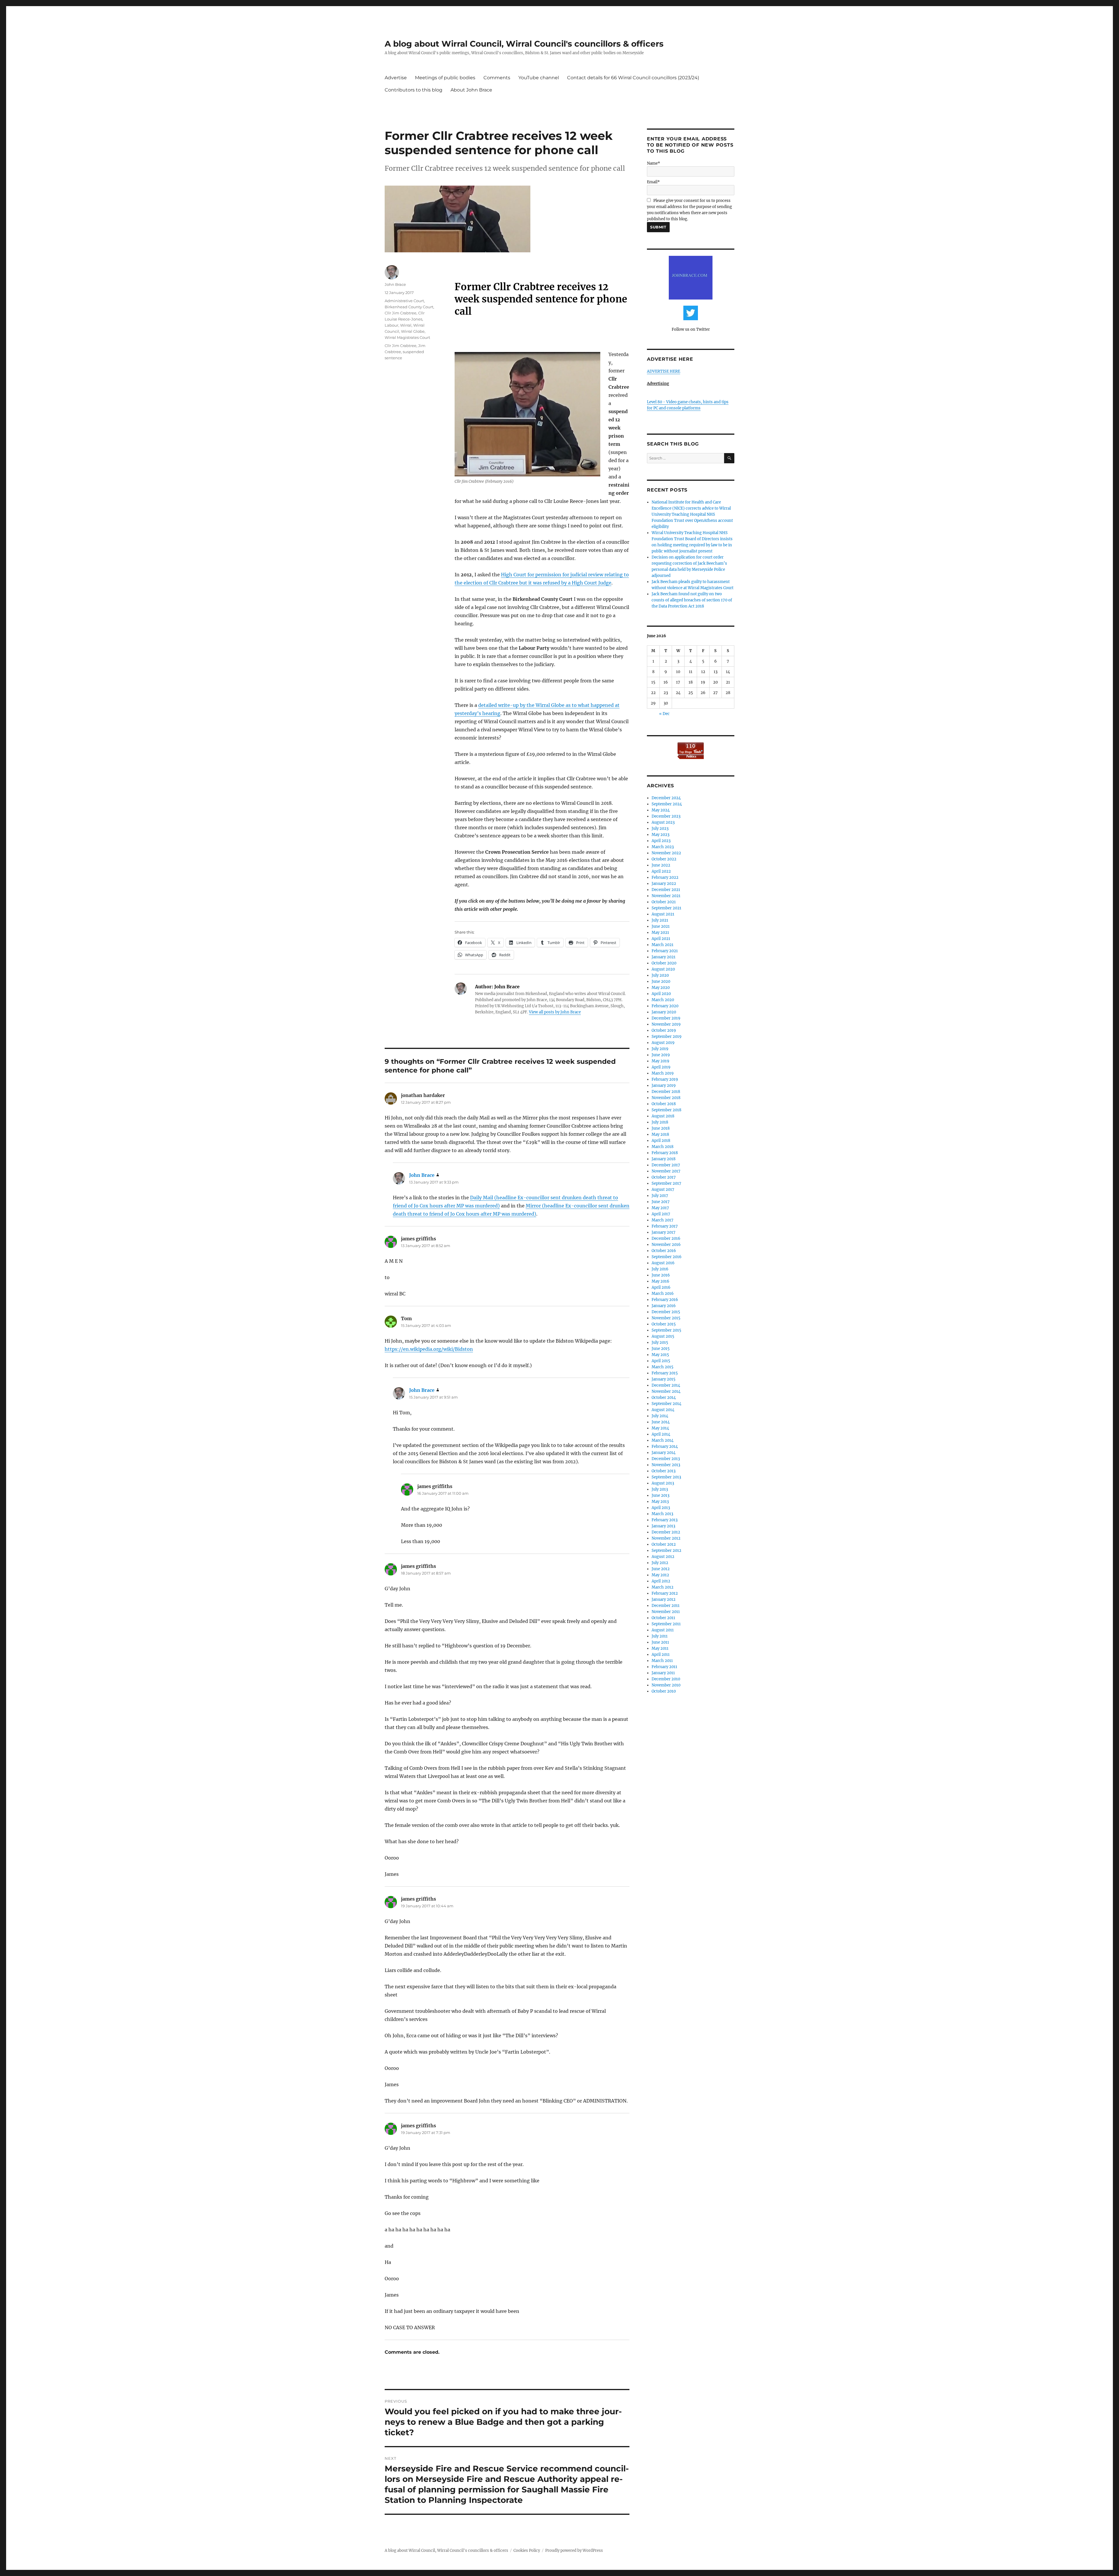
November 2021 (666, 896)
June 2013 (660, 1495)
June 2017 (661, 1202)
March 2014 (663, 1440)
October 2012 (664, 1544)
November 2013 (666, 1465)
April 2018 (661, 1141)
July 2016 (660, 1269)
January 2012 (664, 1599)
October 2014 (664, 1398)
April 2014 (661, 1434)
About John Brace (471, 90)
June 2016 (661, 1275)
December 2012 (666, 1532)
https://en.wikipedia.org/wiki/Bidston (429, 1349)
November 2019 (666, 1024)
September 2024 (667, 804)
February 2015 (665, 1373)
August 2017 (663, 1190)
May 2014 (660, 1428)
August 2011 (663, 1630)
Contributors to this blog (414, 90)
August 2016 (663, 1263)
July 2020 (660, 975)
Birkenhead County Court (409, 307)
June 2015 (661, 1349)
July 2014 (660, 1416)
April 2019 (661, 1067)
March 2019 (663, 1073)
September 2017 (666, 1183)
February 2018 (665, 1153)
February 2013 (665, 1520)
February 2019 (665, 1079)
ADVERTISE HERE (664, 371)
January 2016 (664, 1306)
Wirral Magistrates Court (407, 337)
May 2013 (660, 1502)
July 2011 (660, 1636)
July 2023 (660, 829)
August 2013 (663, 1483)
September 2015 (666, 1330)
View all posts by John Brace (555, 1012)
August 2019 (663, 1043)
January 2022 (664, 884)
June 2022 (661, 865)
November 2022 (666, 853)
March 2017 (663, 1220)
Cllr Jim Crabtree (401, 313)
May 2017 (660, 1208)
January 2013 (663, 1526)
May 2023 (660, 835)
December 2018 (666, 1092)
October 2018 (664, 1104)
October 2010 (664, 1691)
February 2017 (665, 1226)
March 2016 (663, 1294)
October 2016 (664, 1251)
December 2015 (666, 1312)
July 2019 (660, 1049)
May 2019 (660, 1061)
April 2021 (661, 939)
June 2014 (661, 1422)
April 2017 (661, 1214)
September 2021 (666, 908)
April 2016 (661, 1287)
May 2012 (660, 1575)
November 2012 (666, 1538)
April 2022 (661, 871)
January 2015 (664, 1379)
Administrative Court (404, 301)
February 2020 (665, 1006)
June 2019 (661, 1055)
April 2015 (661, 1361)
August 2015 (663, 1336)
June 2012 (661, 1569)
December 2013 (666, 1459)
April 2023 (661, 841)
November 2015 (666, 1318)
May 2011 (660, 1648)
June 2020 (661, 981)
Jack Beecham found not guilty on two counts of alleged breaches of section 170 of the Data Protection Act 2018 (692, 600)
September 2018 (666, 1110)
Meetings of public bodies (445, 78)
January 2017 (664, 1232)
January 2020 (664, 1012)
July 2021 (660, 920)
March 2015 (663, 1367)
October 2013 (664, 1471)
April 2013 (661, 1508)
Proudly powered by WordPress (574, 2551)
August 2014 (663, 1410)
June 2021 (661, 926)
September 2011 (666, 1624)
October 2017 (664, 1177)
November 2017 (666, 1171)
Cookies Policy (527, 2551)
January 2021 (664, 957)
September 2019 (667, 1037)
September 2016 (667, 1257)
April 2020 (661, 994)
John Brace (395, 284)
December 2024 (666, 798)
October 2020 (664, 963)
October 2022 (664, 859)
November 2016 (666, 1245)
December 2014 (666, 1385)
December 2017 (666, 1165)
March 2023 (663, 847)
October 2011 (663, 1618)
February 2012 (665, 1593)
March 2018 (663, 1147)
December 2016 (666, 1238)
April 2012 (661, 1581)
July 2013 (660, 1489)
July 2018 (660, 1122)
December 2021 (666, 890)
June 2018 (661, 1128)
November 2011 (666, 1612)
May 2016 (660, 1281)
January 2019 (664, 1085)
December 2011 (666, 1606)
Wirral (406, 325)
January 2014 (664, 1453)
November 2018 (666, 1098)
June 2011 (660, 1642)
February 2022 (665, 877)
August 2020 (663, 969)
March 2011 (662, 1661)
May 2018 (660, 1134)
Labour (392, 325)
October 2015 (664, 1324)
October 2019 (664, 1030)
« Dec (664, 714)
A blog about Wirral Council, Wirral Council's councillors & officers (524, 44)
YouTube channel (539, 78)
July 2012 (660, 1563)
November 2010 (666, 1685)
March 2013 (662, 1514)
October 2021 (664, 902)
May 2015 (660, 1355)
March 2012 (663, 1587)
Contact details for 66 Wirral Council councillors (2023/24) (633, 78)
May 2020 (661, 988)
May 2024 (661, 810)
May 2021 (660, 933)
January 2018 (664, 1159)
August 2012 (663, 1557)
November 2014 (666, 1391)
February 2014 (665, 1447)
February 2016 (665, 1300)
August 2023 (663, 822)
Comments (497, 78)
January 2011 (663, 1673)
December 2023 (666, 816)
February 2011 (664, 1667)
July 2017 (660, 1196)
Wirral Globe (413, 331)
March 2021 (663, 945)
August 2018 (663, 1116)
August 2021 (663, 914)
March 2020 (663, 1000)
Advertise (396, 78)
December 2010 (666, 1679)
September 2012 (666, 1551)
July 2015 (660, 1342)
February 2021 (665, 951)
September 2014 (666, 1404)
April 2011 (661, 1655)
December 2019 (666, 1018)
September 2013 (666, 1477)
